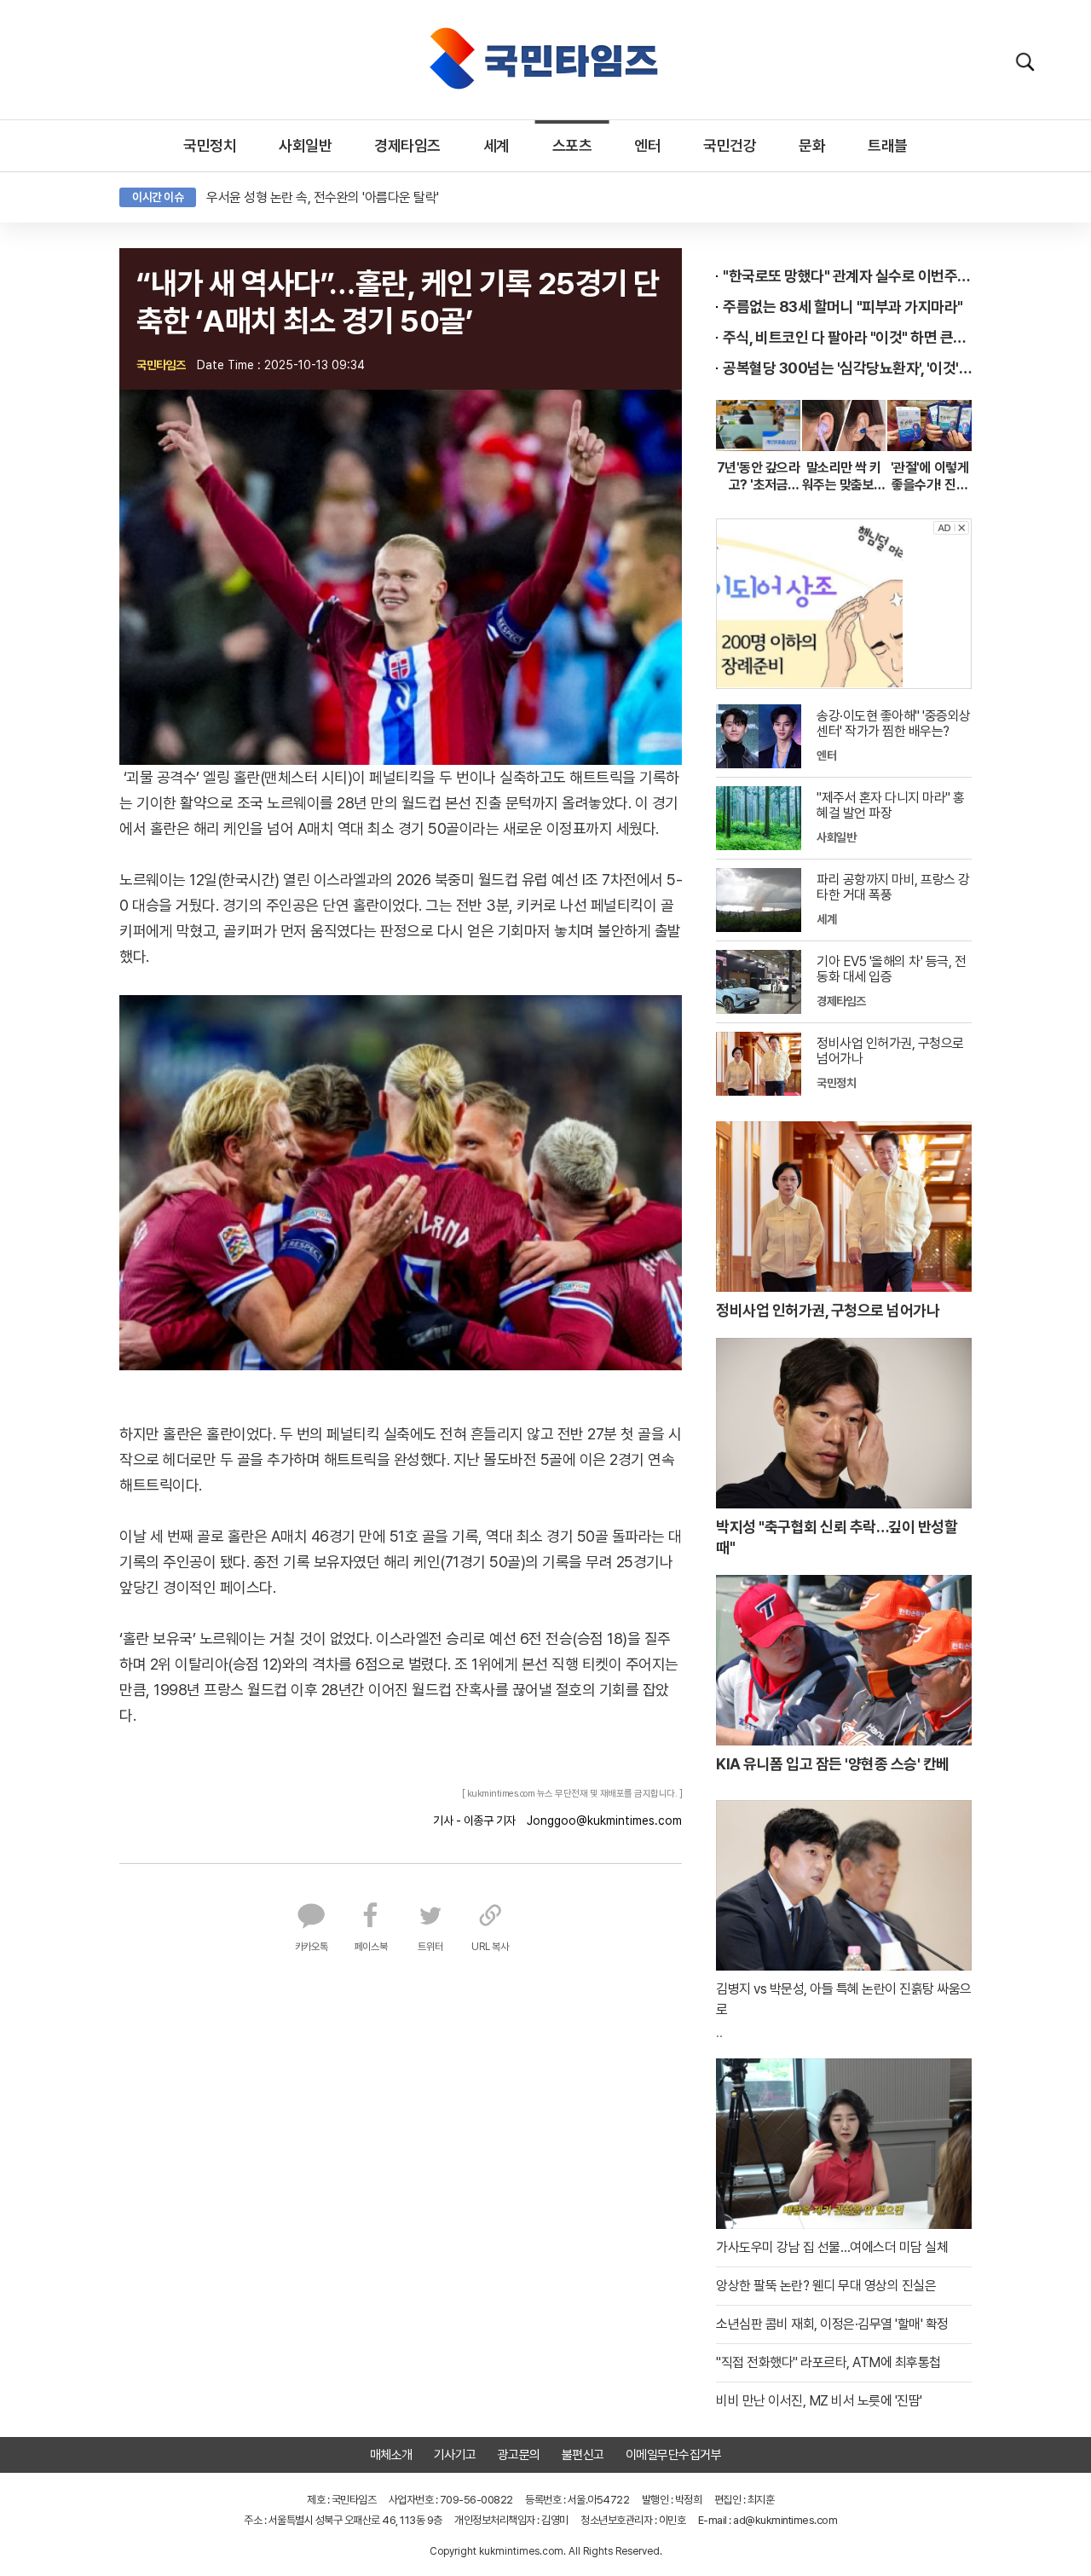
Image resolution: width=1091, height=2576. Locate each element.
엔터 (647, 145)
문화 (812, 145)
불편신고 (583, 2455)
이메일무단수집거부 (674, 2455)
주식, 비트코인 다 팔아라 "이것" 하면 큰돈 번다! (847, 337)
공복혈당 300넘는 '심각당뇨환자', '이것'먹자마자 (847, 368)
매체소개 (391, 2455)
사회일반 (305, 145)
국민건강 (730, 145)
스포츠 (572, 145)
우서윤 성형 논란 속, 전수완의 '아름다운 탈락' (323, 197)
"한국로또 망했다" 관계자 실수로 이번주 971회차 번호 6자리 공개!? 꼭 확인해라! (847, 276)
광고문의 (519, 2455)
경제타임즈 (407, 145)
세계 (496, 145)
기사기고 (455, 2455)
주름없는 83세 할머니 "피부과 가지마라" (843, 307)
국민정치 (210, 145)
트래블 (888, 145)
